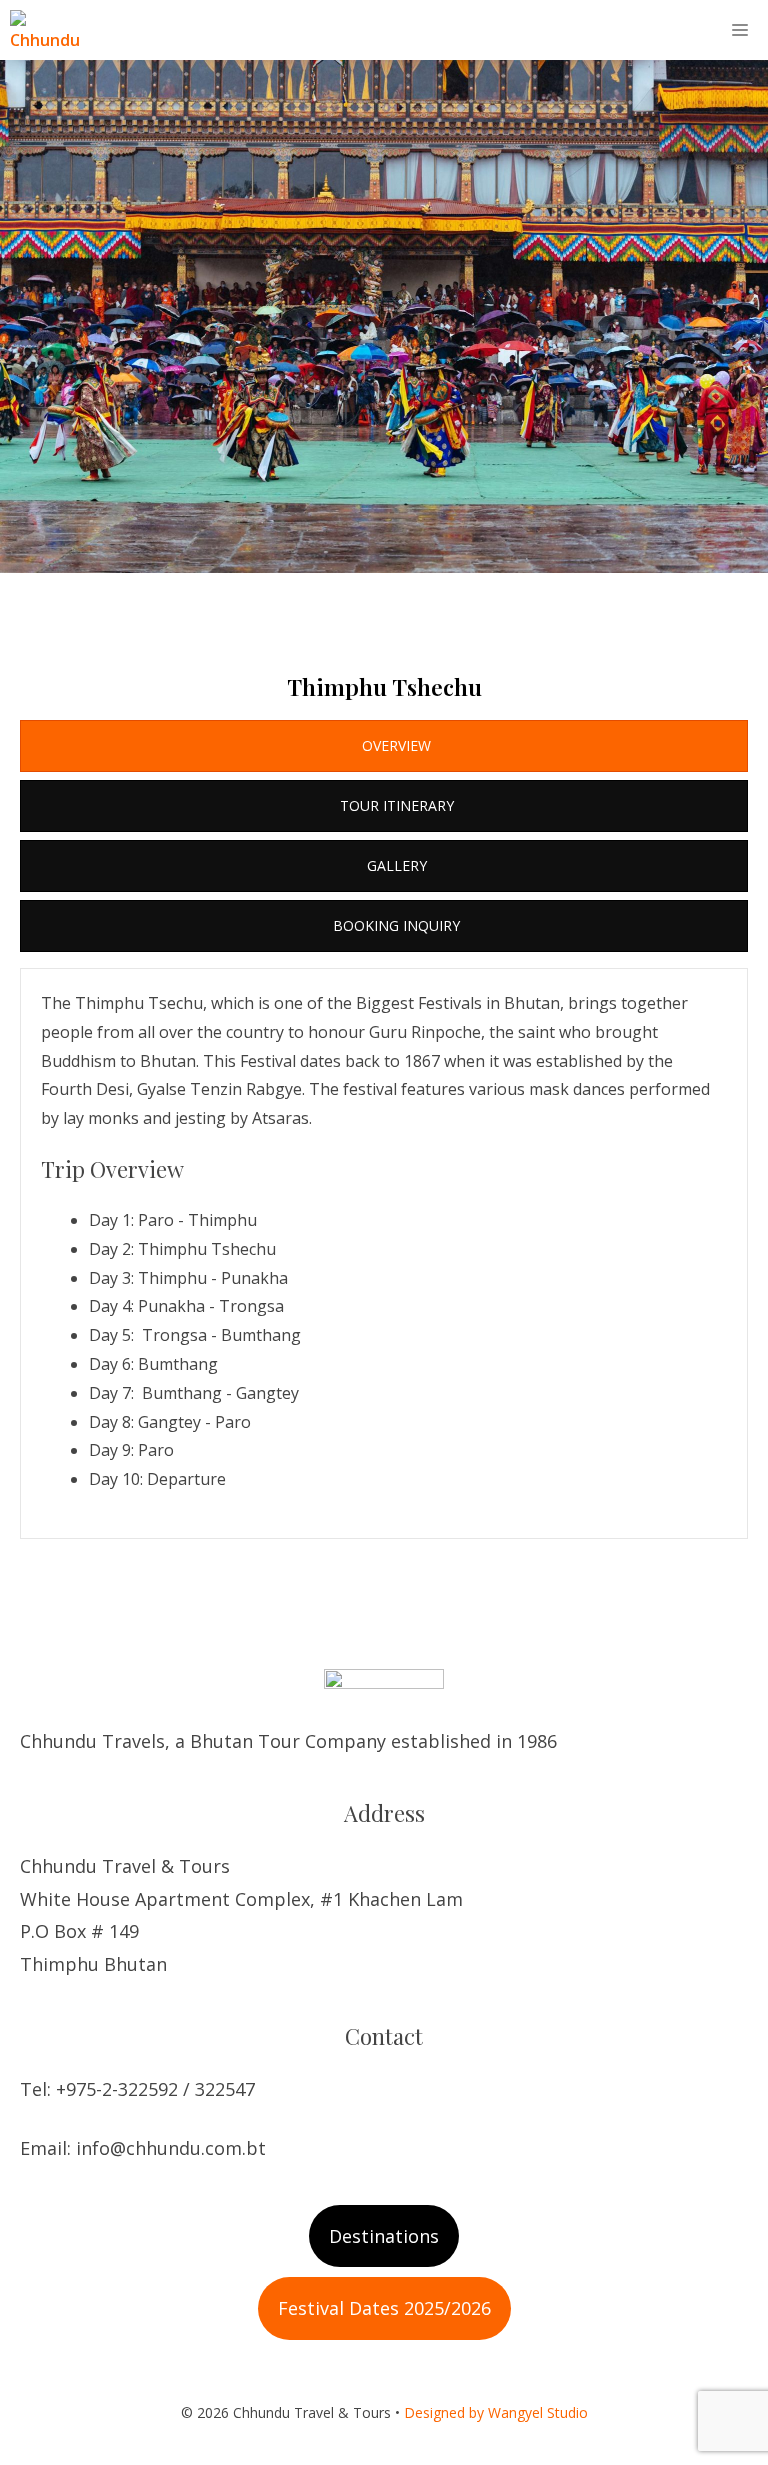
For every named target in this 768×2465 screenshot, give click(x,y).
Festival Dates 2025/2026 (384, 2308)
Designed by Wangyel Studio (496, 2412)
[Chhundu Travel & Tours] (53, 30)
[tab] (384, 746)
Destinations (384, 2236)
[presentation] (384, 746)
